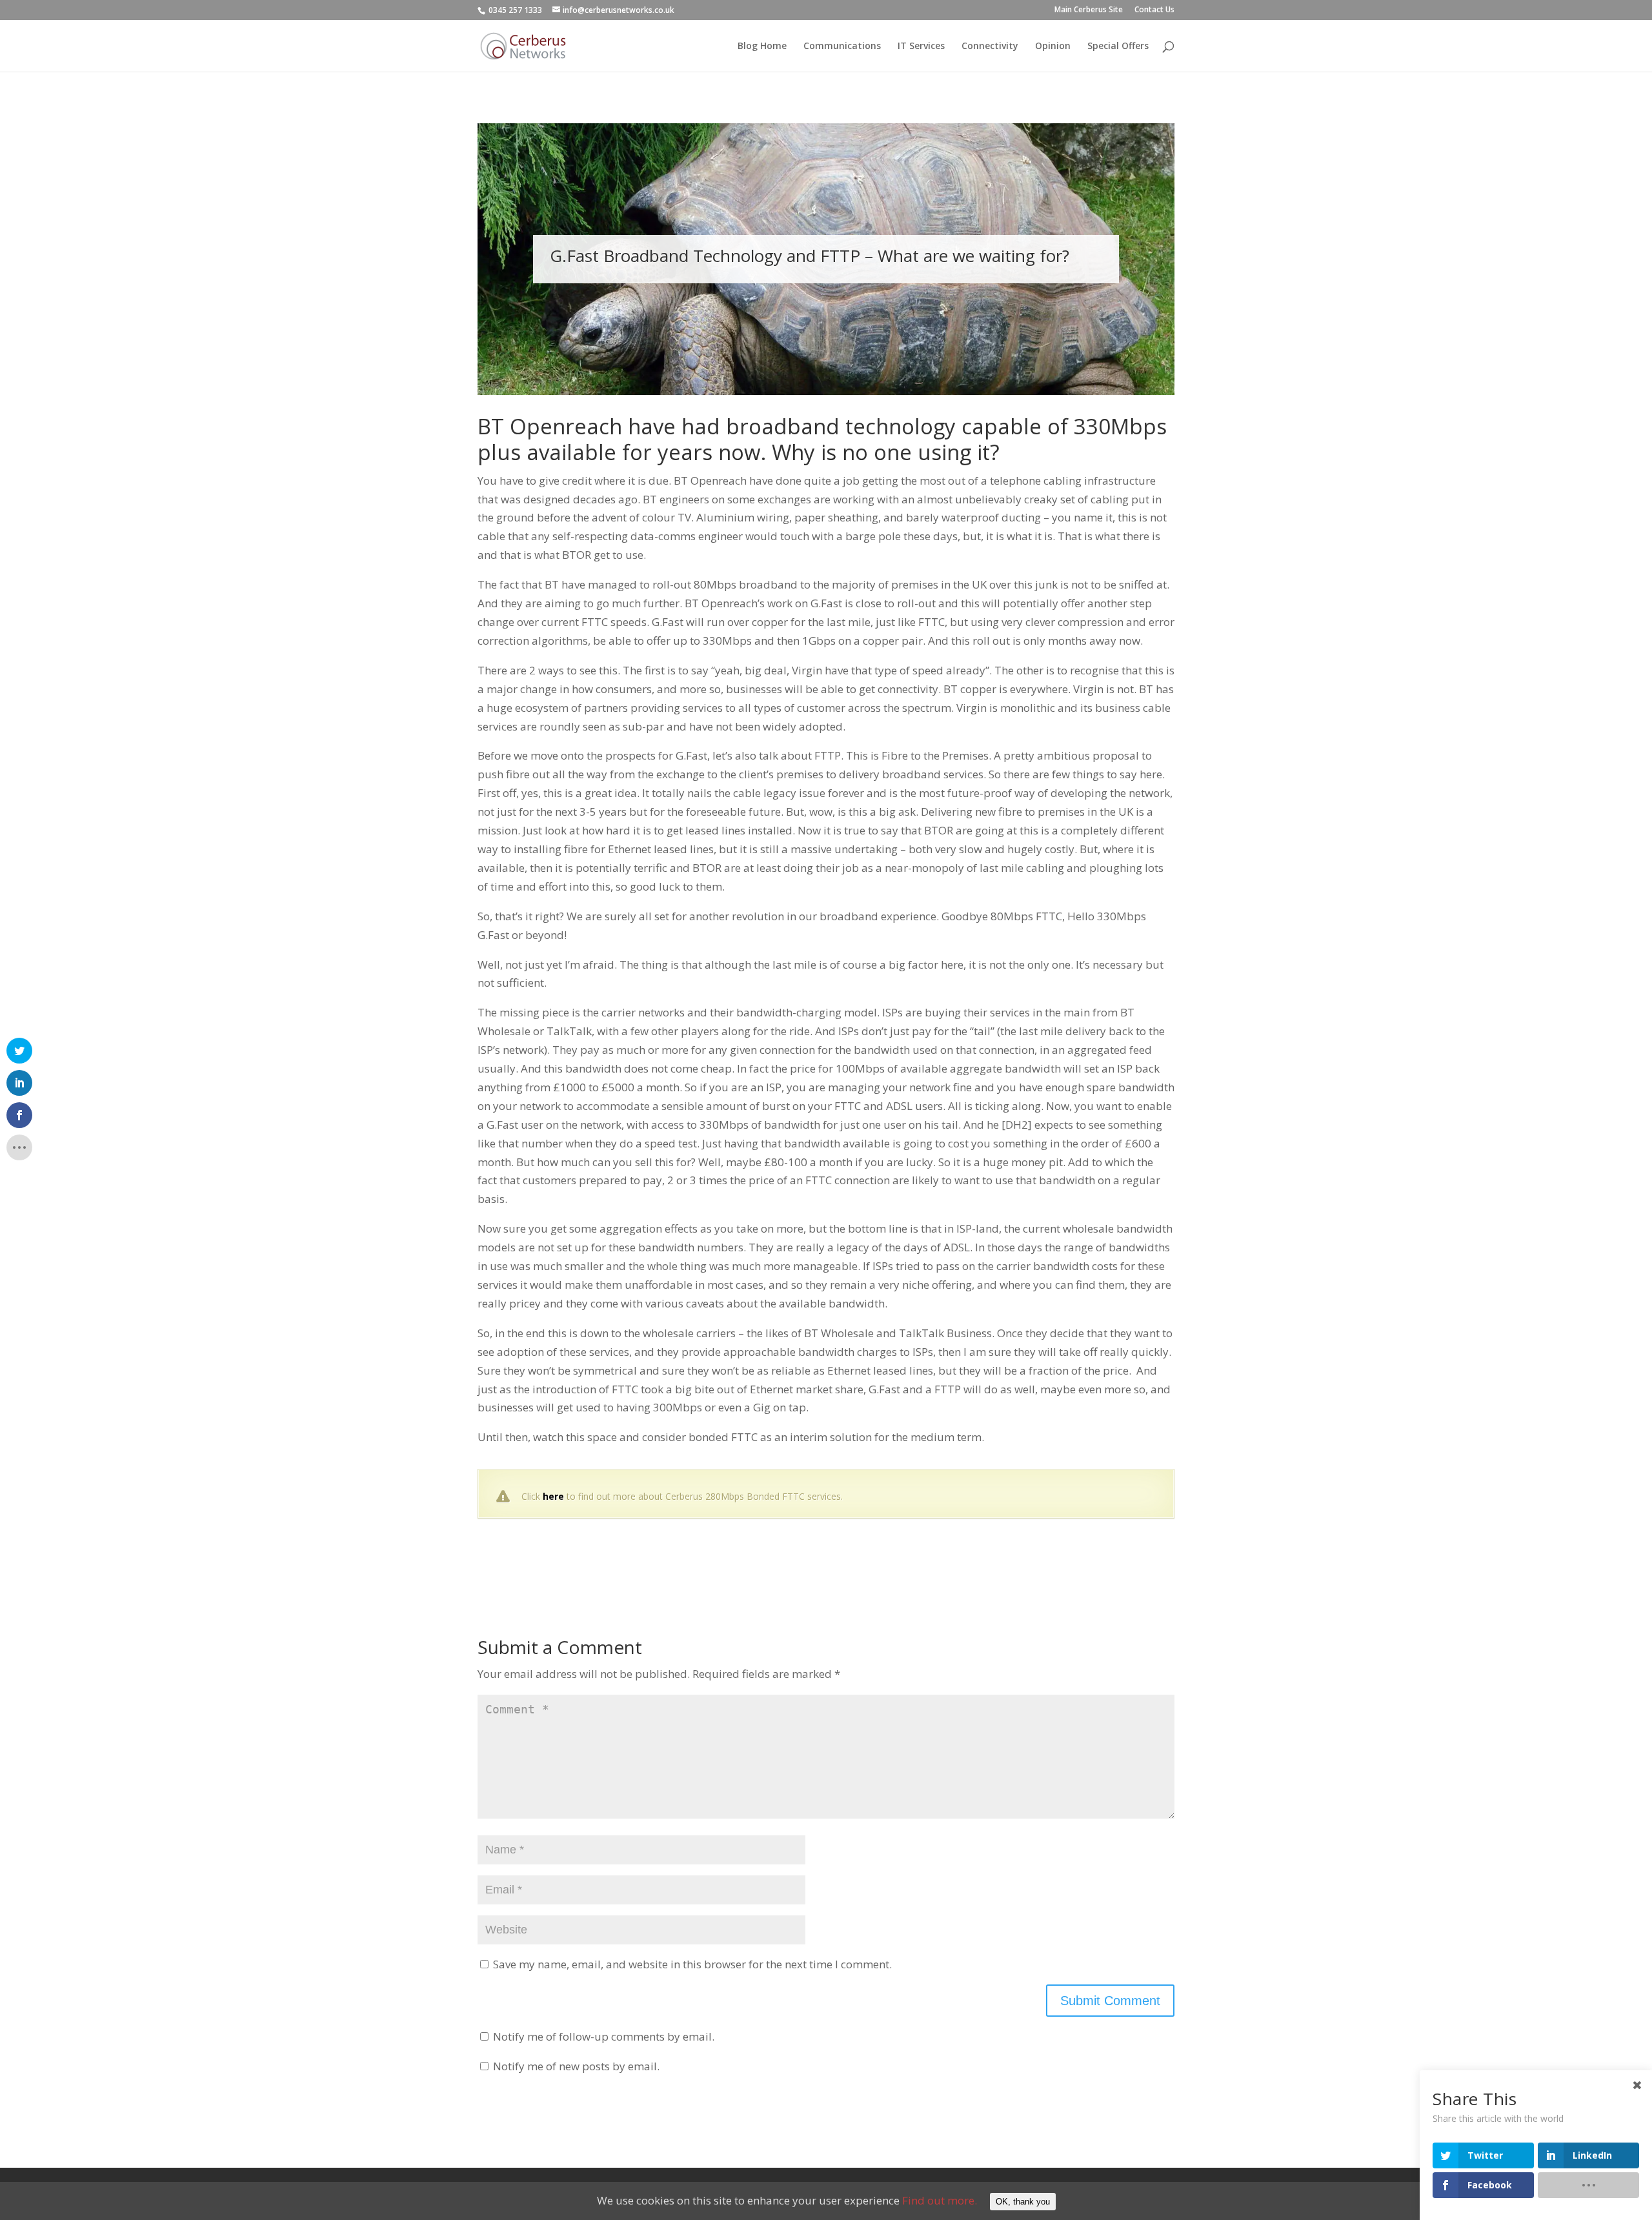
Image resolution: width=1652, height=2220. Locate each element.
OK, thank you (1023, 2202)
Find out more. (940, 2200)
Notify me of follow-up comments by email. (604, 2036)
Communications (842, 46)
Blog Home (762, 46)
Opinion (1053, 46)
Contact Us (1154, 10)
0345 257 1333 (515, 10)
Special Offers (1118, 46)
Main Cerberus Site (1089, 10)
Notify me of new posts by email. (576, 2066)
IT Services (921, 46)
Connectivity (990, 46)
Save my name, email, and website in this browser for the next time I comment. (692, 1964)
